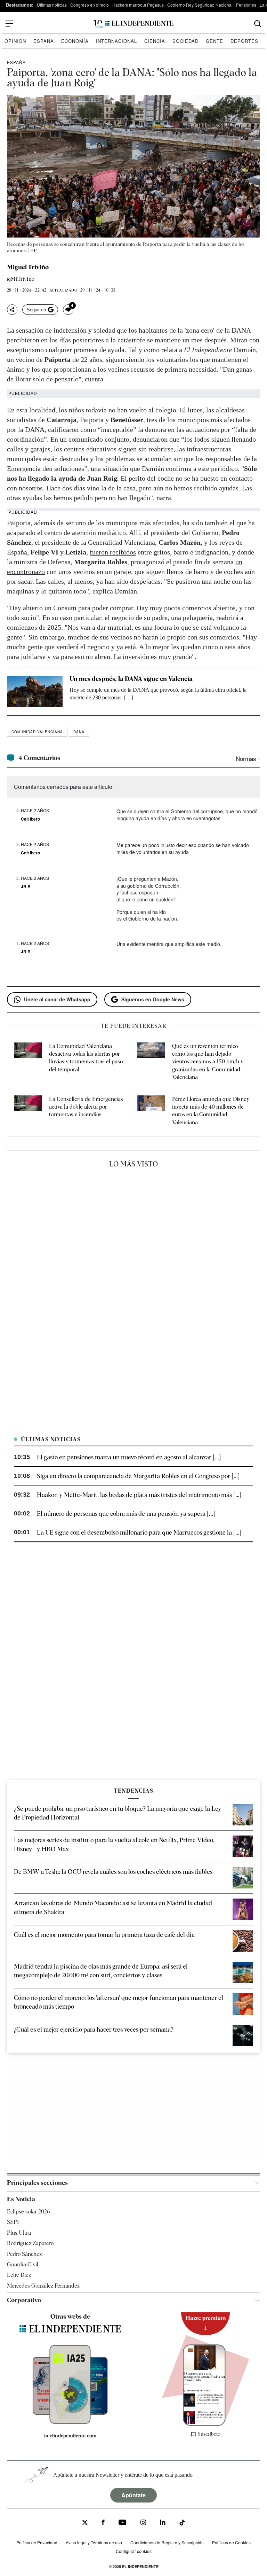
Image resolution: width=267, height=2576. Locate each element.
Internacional (116, 41)
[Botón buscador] (258, 24)
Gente (215, 41)
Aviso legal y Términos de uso (94, 2542)
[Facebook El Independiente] (103, 2523)
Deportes (244, 41)
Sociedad (185, 41)
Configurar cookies (134, 2551)
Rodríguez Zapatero (30, 2243)
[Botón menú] (9, 24)
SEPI (13, 2222)
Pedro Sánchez (24, 2254)
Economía (75, 41)
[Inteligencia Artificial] (70, 2422)
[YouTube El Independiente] (123, 2523)
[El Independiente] (133, 24)
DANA (79, 732)
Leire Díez (19, 2275)
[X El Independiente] (85, 2523)
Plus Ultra (19, 2233)
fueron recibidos (113, 552)
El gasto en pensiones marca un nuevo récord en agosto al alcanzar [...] (129, 1457)
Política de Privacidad (37, 2542)
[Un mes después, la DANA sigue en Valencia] (35, 691)
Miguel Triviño (28, 267)
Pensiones (246, 5)
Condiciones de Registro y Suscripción (167, 2542)
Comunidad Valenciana (37, 732)
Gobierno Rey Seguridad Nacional (200, 5)
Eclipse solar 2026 (29, 2212)
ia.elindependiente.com (70, 2436)
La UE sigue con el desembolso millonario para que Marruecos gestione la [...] (139, 1532)
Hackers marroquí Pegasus (138, 5)
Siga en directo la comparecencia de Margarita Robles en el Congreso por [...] (138, 1476)
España (44, 41)
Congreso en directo (90, 5)
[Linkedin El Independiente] (163, 2523)
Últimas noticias (52, 5)
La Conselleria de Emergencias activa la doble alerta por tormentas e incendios (86, 1107)
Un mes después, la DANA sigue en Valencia (131, 679)
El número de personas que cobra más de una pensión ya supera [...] (126, 1514)
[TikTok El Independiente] (182, 2524)
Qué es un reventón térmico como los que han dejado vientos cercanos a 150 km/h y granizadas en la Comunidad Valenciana (208, 1062)
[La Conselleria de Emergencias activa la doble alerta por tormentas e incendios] (28, 1111)
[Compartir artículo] (12, 310)
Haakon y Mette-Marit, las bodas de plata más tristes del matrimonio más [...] (139, 1495)
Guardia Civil (23, 2264)
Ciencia (155, 41)
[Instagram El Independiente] (143, 2523)
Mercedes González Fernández (43, 2286)
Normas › (248, 758)
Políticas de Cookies (231, 2542)
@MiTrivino (21, 279)
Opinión (15, 41)
